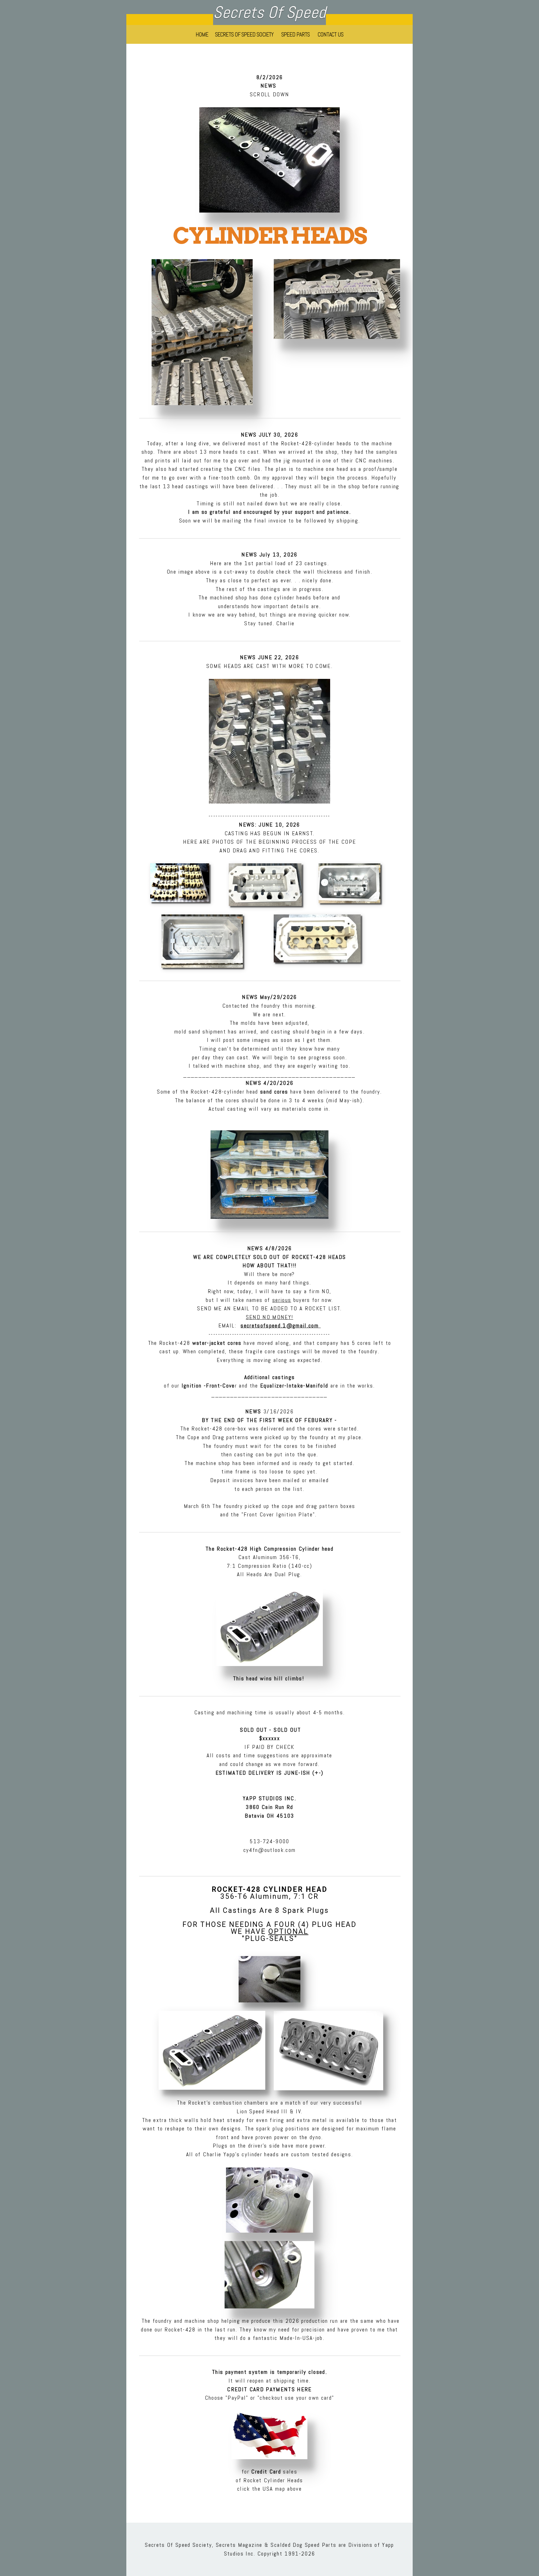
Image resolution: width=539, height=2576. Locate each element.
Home (202, 34)
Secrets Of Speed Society (245, 34)
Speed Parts (296, 34)
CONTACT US (331, 34)
